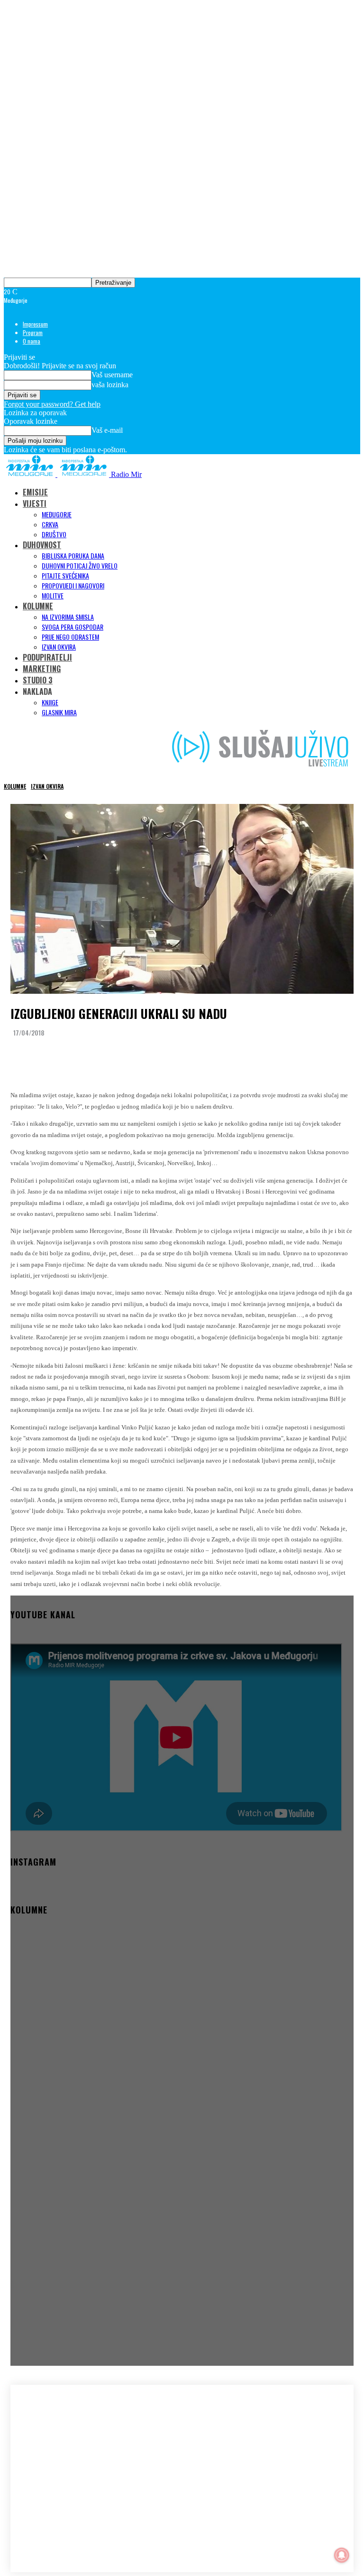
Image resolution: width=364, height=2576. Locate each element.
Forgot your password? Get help (52, 404)
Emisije (35, 492)
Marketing (42, 669)
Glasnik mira (59, 712)
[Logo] (31, 474)
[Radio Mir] (66, 2455)
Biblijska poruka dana (73, 555)
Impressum (35, 324)
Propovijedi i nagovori (73, 585)
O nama (32, 341)
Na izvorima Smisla (68, 617)
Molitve (53, 595)
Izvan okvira (59, 647)
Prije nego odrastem (70, 637)
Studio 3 (38, 680)
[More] (200, 1056)
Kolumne (38, 606)
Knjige (50, 702)
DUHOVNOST (42, 545)
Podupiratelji (47, 657)
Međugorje (57, 514)
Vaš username (112, 375)
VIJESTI (35, 504)
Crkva (50, 524)
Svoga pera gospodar (73, 627)
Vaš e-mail (107, 430)
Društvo (54, 534)
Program (33, 332)
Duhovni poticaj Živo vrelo (80, 565)
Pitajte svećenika (65, 575)
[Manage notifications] (342, 2555)
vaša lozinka (110, 385)
